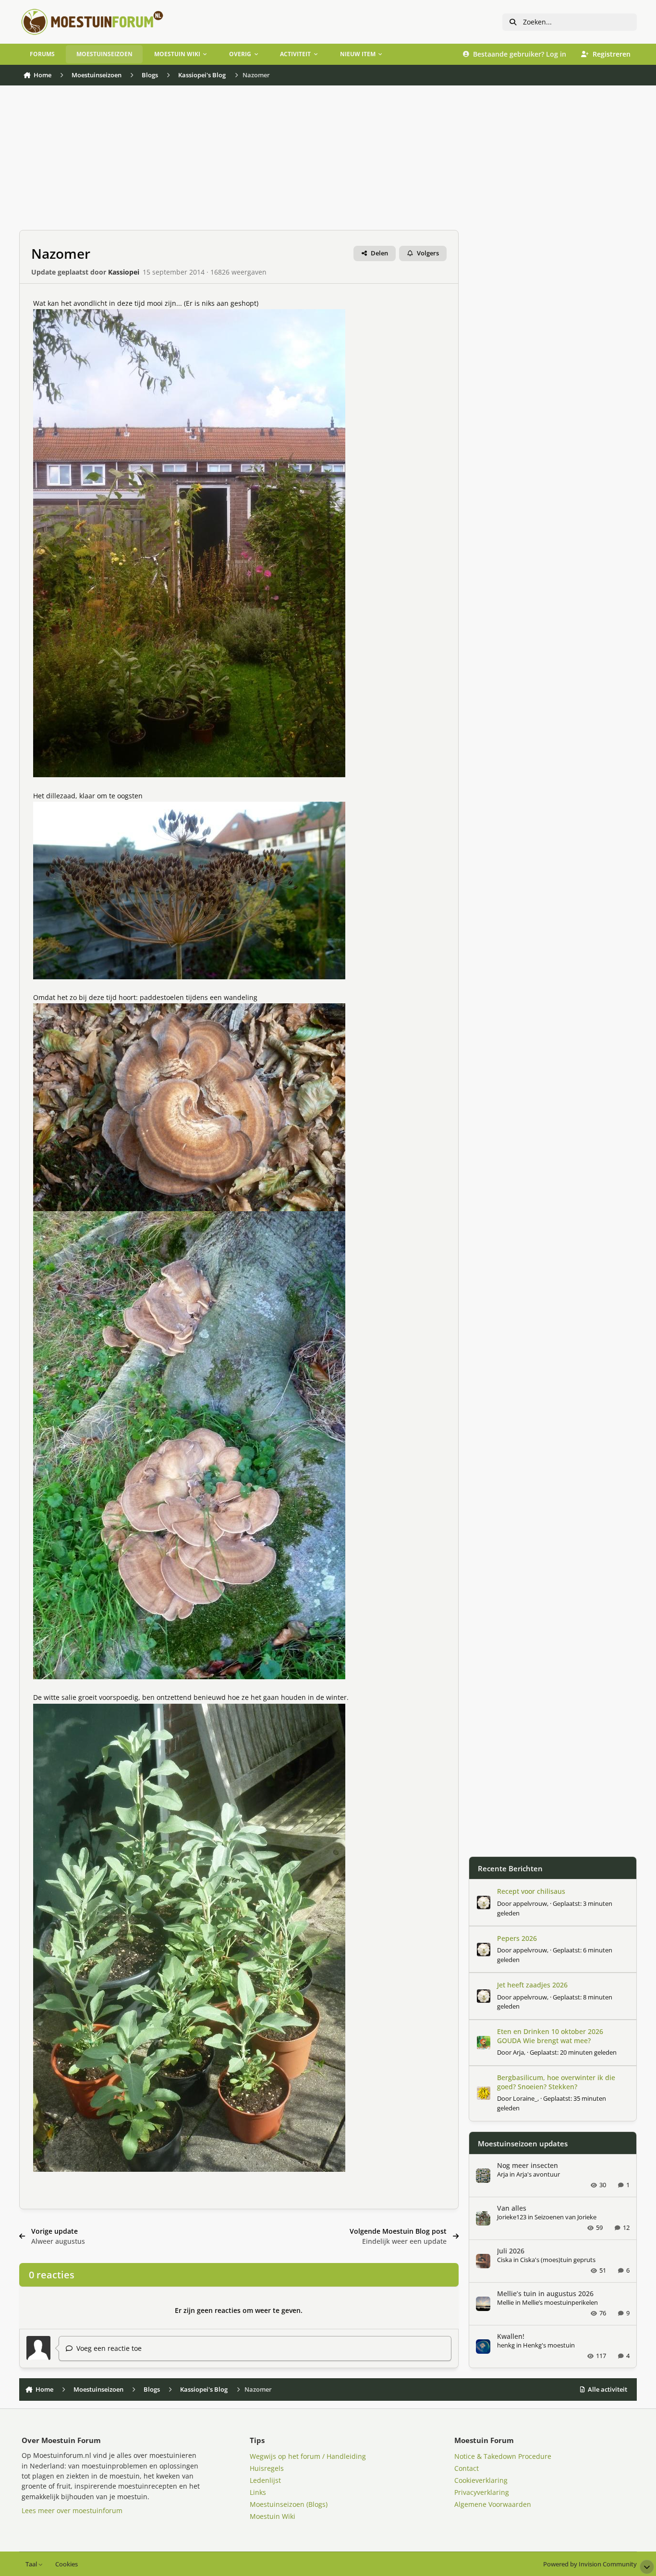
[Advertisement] (239, 163)
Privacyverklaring (482, 2492)
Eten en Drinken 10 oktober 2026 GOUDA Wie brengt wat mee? (550, 2036)
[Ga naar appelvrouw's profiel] (484, 1902)
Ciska (504, 2260)
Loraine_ (525, 2098)
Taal (32, 2564)
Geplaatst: (573, 2052)
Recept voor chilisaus (531, 1891)
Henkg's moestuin (549, 2345)
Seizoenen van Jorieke (565, 2217)
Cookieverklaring (481, 2480)
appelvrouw (530, 1903)
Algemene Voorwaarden (493, 2504)
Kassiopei (124, 272)
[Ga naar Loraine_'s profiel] (484, 2093)
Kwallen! (511, 2336)
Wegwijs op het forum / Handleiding (308, 2456)
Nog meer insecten (528, 2165)
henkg (506, 2345)
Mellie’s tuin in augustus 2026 (545, 2293)
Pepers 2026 (517, 1938)
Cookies (67, 2564)
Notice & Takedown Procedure (503, 2456)
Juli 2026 (511, 2251)
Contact (467, 2468)
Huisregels (267, 2468)
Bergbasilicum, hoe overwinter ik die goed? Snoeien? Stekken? (556, 2082)
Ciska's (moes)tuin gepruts (558, 2260)
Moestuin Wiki (273, 2516)
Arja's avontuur (538, 2174)
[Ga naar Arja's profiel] (484, 2043)
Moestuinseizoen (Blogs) (289, 2504)
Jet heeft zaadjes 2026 (532, 1985)
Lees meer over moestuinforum (72, 2510)
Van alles (512, 2208)
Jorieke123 (512, 2217)
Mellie (505, 2302)
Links (258, 2492)
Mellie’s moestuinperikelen (560, 2302)
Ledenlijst (265, 2480)
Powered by (590, 2564)
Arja (518, 2052)
